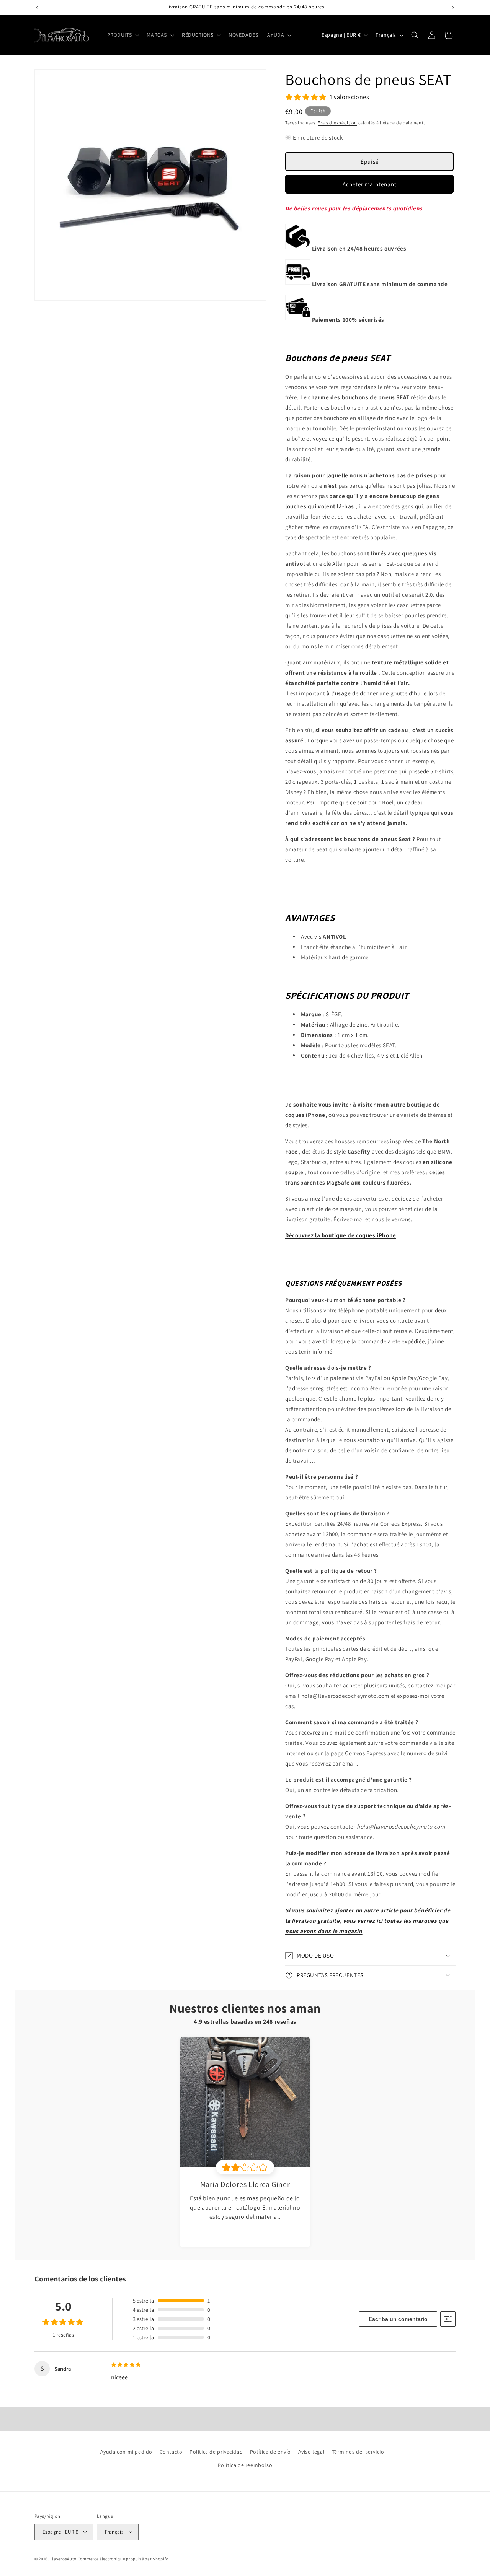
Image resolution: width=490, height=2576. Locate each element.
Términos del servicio (358, 2452)
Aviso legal (312, 2452)
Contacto (171, 2452)
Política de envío (270, 2452)
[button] (122, 35)
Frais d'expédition (337, 123)
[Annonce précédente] (37, 7)
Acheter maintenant (370, 184)
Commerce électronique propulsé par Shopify (123, 2558)
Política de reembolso (245, 2465)
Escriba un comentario (398, 2319)
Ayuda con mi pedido (126, 2452)
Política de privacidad (216, 2452)
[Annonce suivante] (453, 7)
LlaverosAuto (63, 2558)
